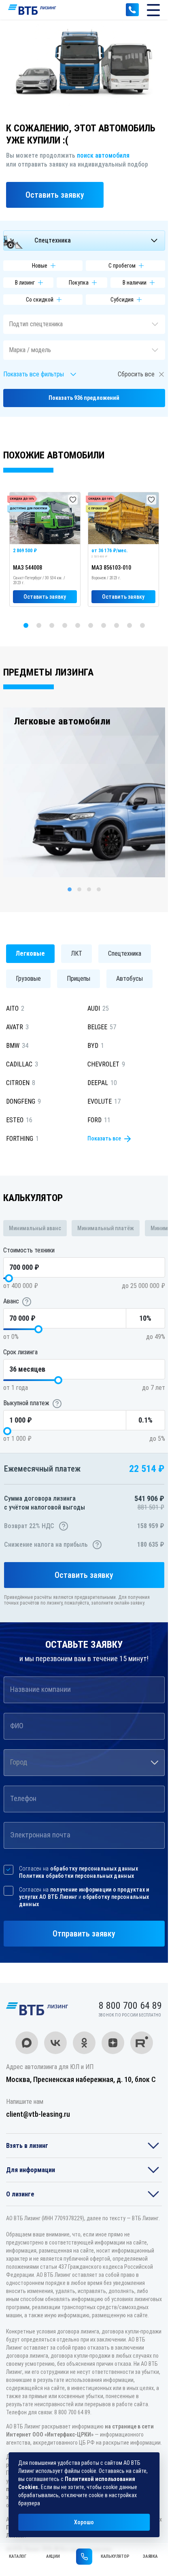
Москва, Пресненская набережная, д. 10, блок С (81, 2079)
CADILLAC (22, 1064)
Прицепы (79, 979)
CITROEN (21, 1083)
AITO (15, 1008)
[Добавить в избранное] (73, 500)
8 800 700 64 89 (132, 10)
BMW (17, 1046)
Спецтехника (125, 953)
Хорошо (84, 2522)
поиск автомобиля (103, 155)
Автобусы (129, 979)
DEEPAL (102, 1083)
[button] (84, 241)
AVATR (17, 1027)
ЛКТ (76, 953)
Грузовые (28, 979)
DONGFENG (23, 1101)
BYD (96, 1046)
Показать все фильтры (34, 374)
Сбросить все (136, 374)
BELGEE (102, 1027)
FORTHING (22, 1139)
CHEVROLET (106, 1064)
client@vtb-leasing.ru (38, 2114)
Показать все (104, 1138)
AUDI (98, 1008)
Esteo (19, 1120)
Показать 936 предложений (84, 398)
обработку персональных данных (94, 1869)
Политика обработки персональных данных (77, 1876)
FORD (99, 1120)
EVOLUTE (104, 1101)
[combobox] (84, 1763)
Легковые (30, 953)
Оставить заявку (55, 195)
